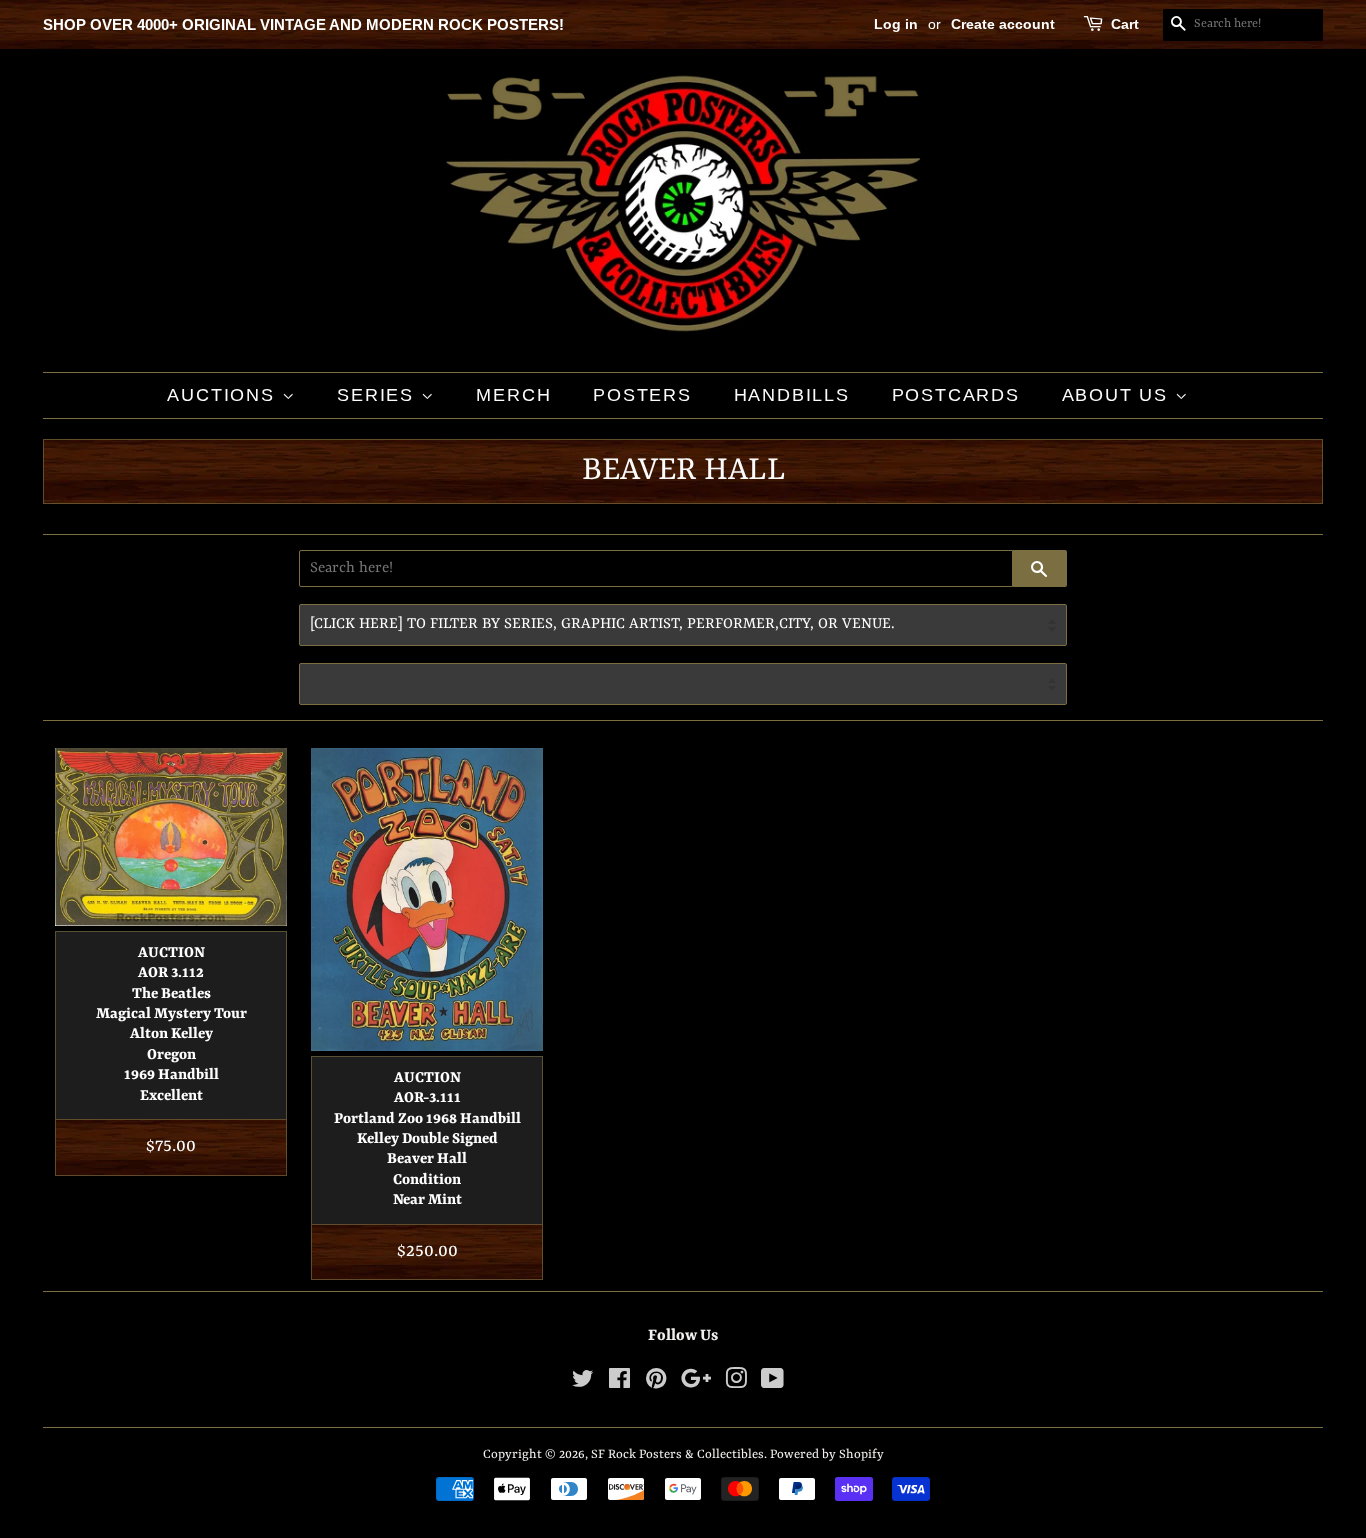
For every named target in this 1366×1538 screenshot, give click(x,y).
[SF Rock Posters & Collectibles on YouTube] (772, 1383)
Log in (896, 24)
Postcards (956, 395)
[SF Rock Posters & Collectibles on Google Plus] (696, 1383)
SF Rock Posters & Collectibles (677, 1454)
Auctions (224, 395)
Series (379, 395)
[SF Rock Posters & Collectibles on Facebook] (619, 1383)
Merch (513, 395)
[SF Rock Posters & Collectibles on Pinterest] (656, 1383)
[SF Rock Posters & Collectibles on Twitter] (583, 1383)
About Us (1118, 395)
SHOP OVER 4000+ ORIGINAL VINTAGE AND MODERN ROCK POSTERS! (303, 24)
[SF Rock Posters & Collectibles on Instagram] (736, 1383)
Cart (1125, 24)
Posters (642, 395)
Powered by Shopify (827, 1454)
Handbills (792, 395)
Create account (1003, 24)
